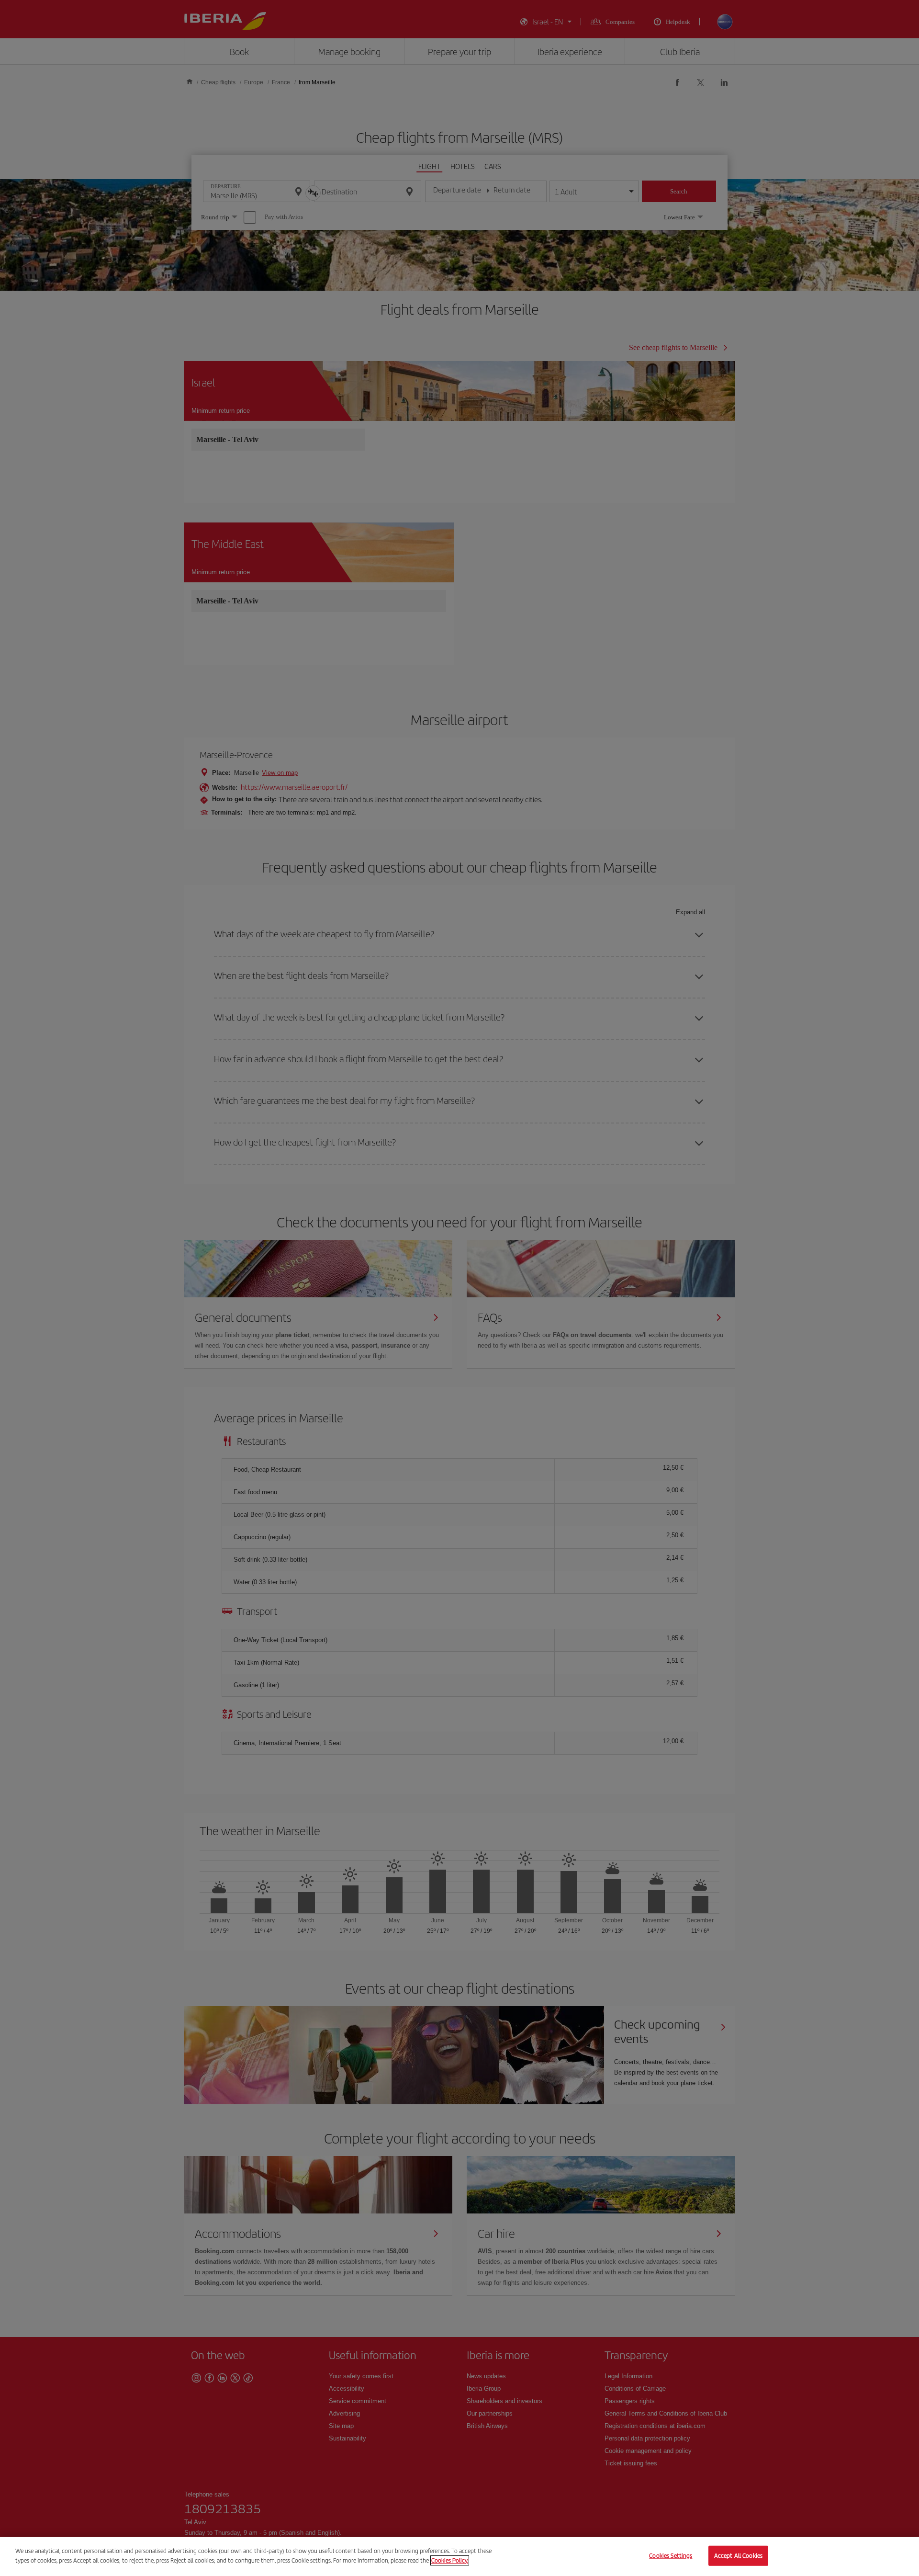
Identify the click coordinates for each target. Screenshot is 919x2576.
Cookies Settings (671, 2556)
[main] (459, 2556)
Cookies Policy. (450, 2560)
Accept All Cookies (738, 2556)
